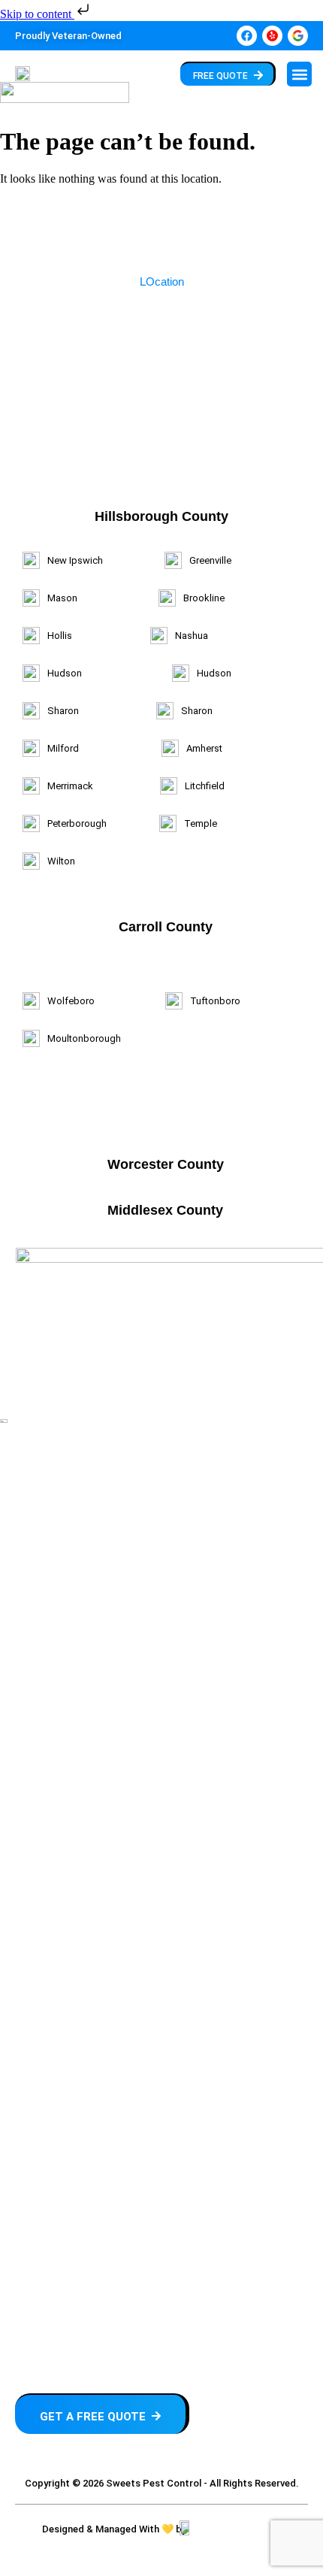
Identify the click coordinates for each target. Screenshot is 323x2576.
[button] (299, 74)
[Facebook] (247, 36)
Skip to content (37, 14)
